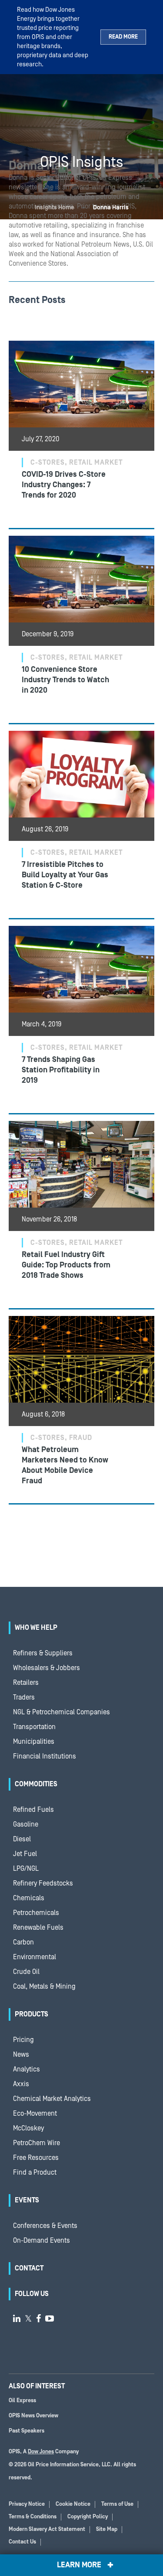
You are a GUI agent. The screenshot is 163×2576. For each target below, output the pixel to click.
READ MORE (123, 37)
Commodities (36, 1784)
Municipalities (34, 1742)
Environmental (35, 1957)
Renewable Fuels (38, 1928)
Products (32, 2014)
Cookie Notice (73, 2504)
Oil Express (22, 2401)
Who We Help (36, 1628)
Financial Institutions (45, 1756)
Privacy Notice (27, 2504)
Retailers (26, 1683)
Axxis (21, 2084)
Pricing (23, 2040)
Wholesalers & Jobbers (47, 1668)
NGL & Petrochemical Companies (62, 1712)
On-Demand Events (42, 2241)
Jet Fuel (25, 1854)
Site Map (107, 2529)
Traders (24, 1697)
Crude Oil (26, 1972)
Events (27, 2200)
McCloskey (28, 2128)
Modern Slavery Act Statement (47, 2529)
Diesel (22, 1839)
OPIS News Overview (33, 2416)
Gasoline (26, 1824)
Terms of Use (117, 2504)
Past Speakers (27, 2431)
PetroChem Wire (37, 2143)
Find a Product (35, 2172)
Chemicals (29, 1898)
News (21, 2055)
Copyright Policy (88, 2517)
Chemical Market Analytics (52, 2099)
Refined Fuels (33, 1810)
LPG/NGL (26, 1869)
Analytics (27, 2069)
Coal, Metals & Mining (44, 1987)
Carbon (23, 1942)
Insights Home (55, 208)
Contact (29, 2268)
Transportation (34, 1727)
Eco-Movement (35, 2114)
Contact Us (22, 2542)
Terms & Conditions (33, 2517)
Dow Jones (41, 2452)
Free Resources (36, 2158)
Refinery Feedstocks (43, 1883)
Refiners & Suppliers (43, 1653)
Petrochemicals (36, 1913)
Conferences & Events (45, 2226)
